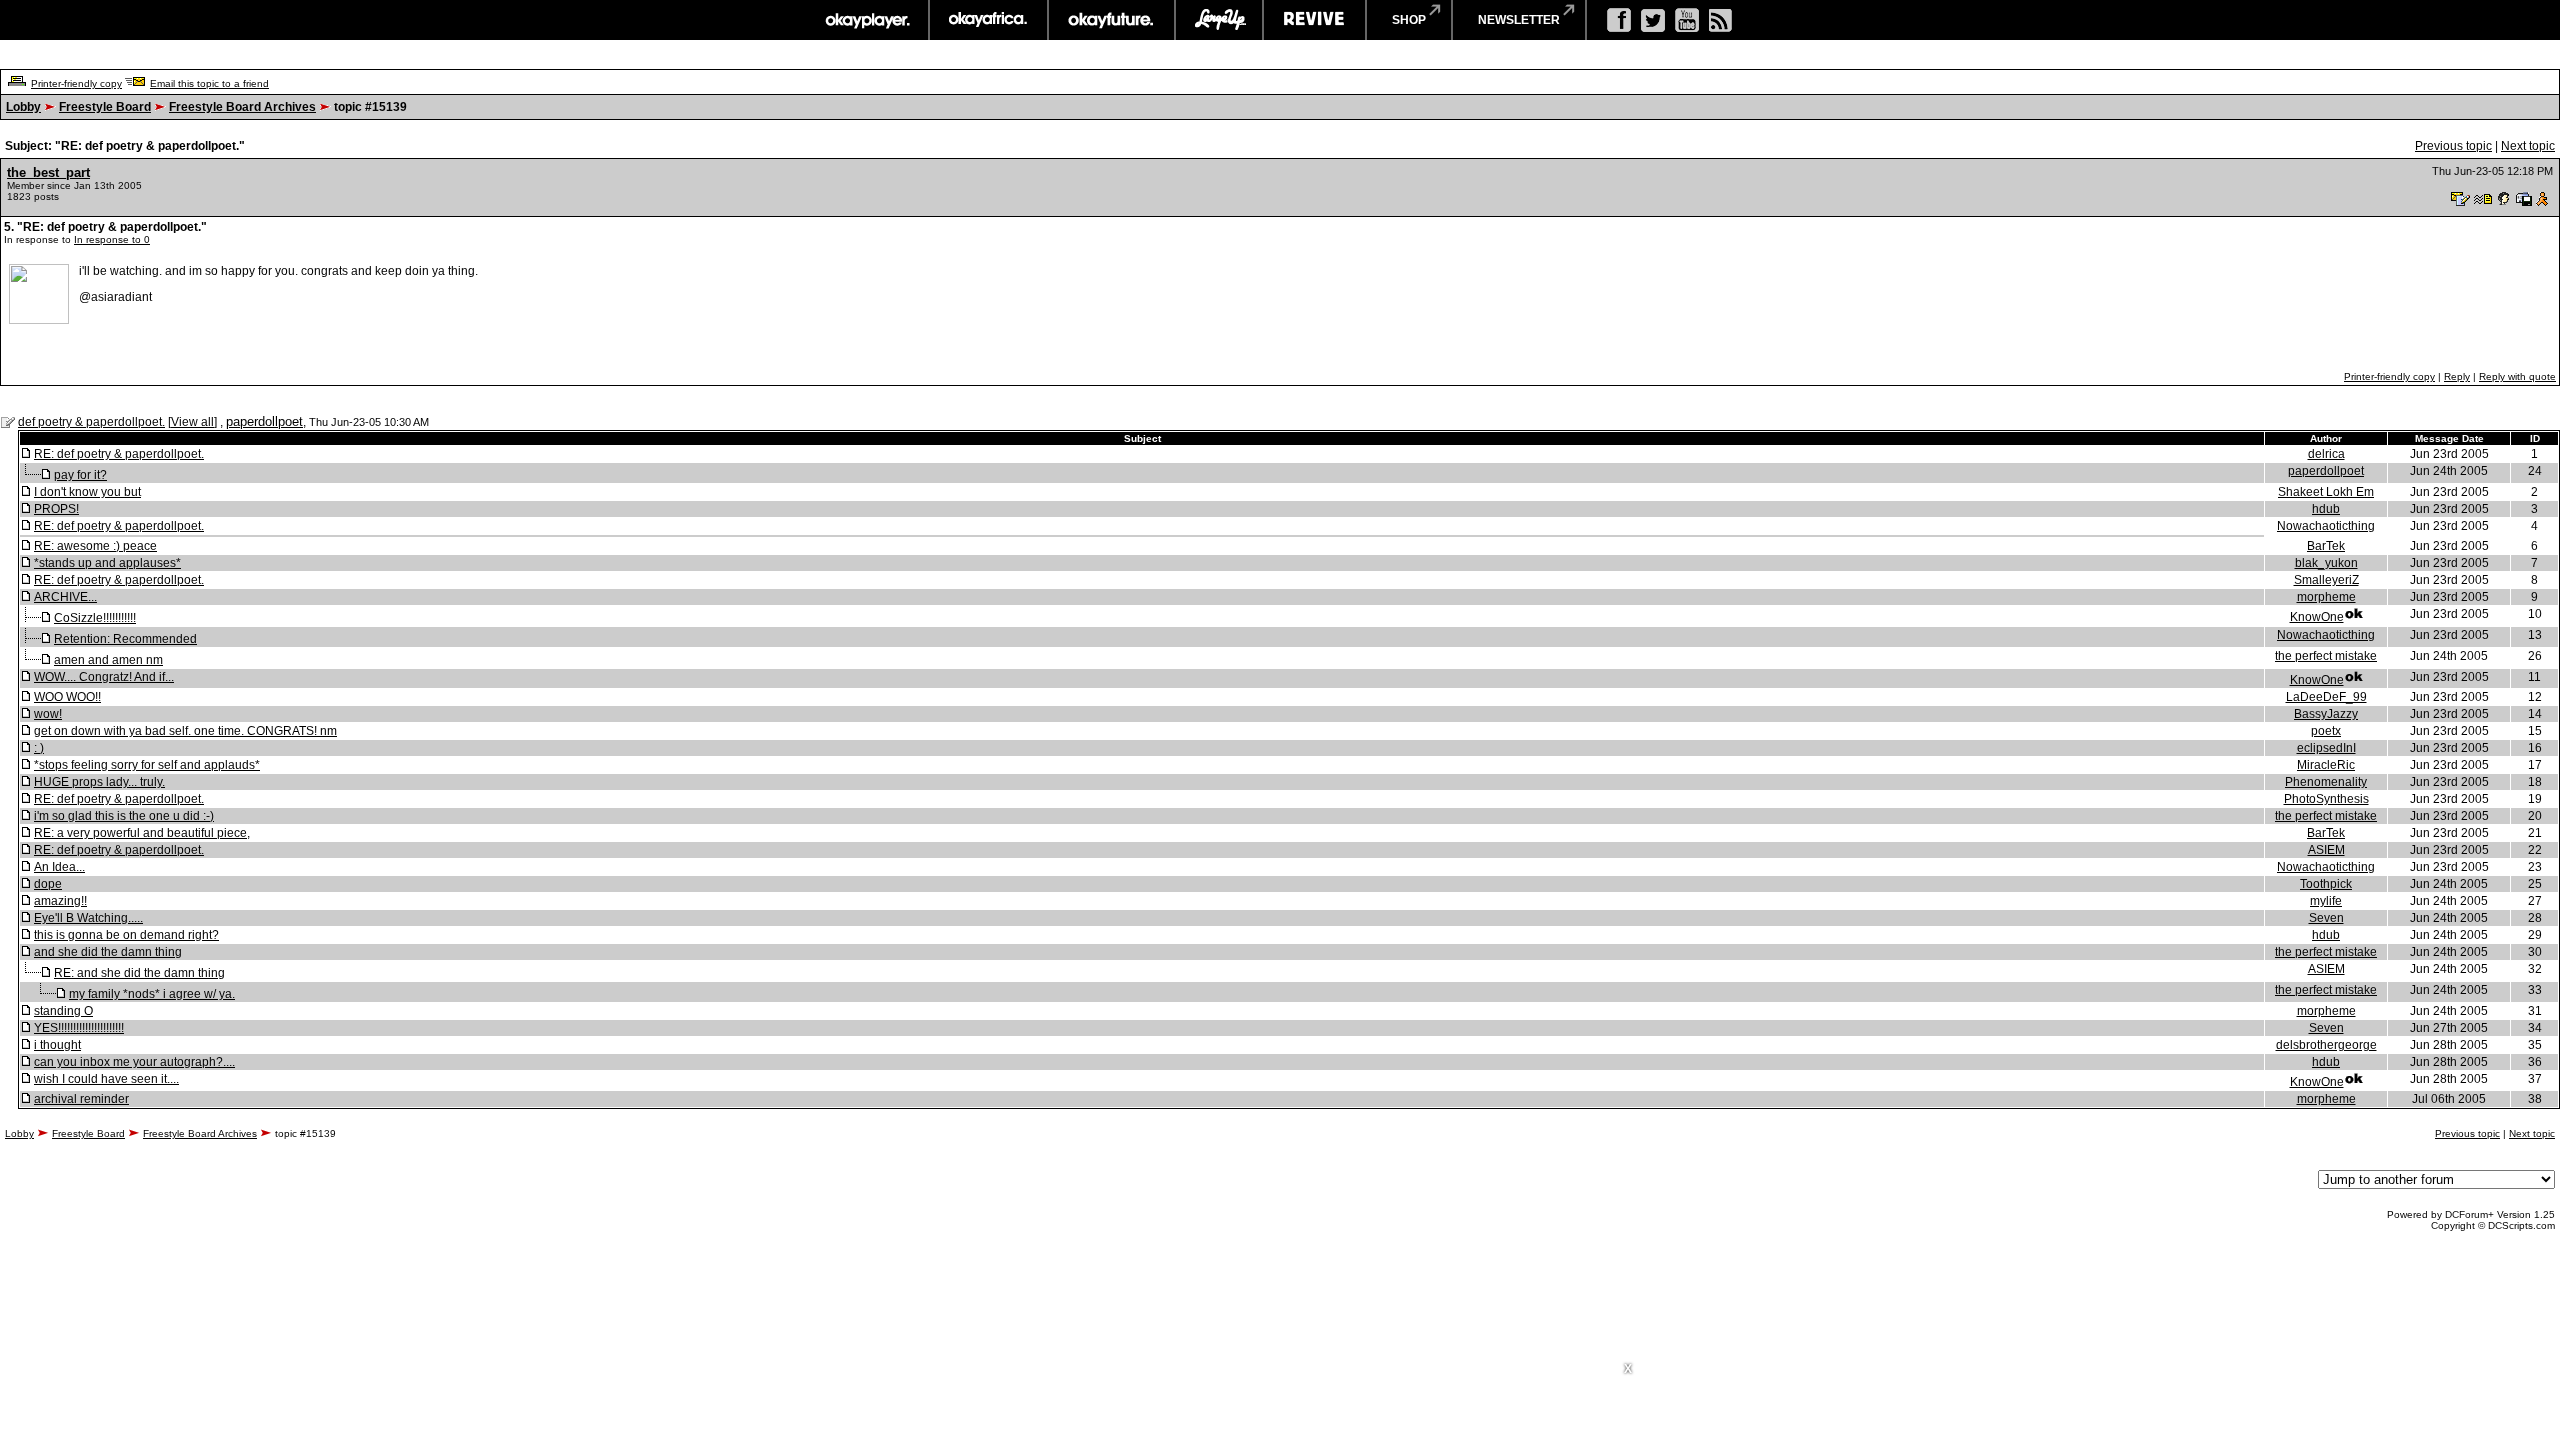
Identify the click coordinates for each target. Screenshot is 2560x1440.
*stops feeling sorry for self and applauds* (147, 765)
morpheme (2326, 597)
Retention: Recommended (125, 639)
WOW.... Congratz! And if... (104, 677)
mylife (2326, 901)
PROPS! (56, 509)
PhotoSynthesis (2326, 799)
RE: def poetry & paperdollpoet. (119, 454)
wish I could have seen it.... (106, 1079)
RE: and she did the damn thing (139, 973)
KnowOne (2317, 617)
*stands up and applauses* (107, 563)
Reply (2457, 376)
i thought (57, 1045)
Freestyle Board (105, 107)
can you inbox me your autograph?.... (134, 1062)
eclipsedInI (2326, 748)
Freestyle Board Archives (242, 107)
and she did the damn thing (108, 952)
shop (1409, 20)
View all (192, 422)
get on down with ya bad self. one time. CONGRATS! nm (185, 731)
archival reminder (81, 1099)
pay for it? (80, 475)
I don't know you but (87, 492)
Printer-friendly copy (76, 83)
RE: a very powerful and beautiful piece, (142, 833)
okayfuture (1111, 20)
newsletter (1519, 20)
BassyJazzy (2326, 714)
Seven (2326, 918)
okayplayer (866, 20)
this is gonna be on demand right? (126, 935)
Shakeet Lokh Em (2326, 492)
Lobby (23, 107)
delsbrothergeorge (2326, 1045)
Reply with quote (2517, 376)
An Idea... (59, 867)
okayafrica (988, 20)
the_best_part (48, 172)
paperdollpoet (264, 421)
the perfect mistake (2326, 656)
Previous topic (2453, 146)
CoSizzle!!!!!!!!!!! (95, 618)
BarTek (2326, 546)
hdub (2326, 509)
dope (48, 884)
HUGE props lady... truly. (99, 782)
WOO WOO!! (67, 697)
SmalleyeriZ (2326, 580)
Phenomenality (2326, 782)
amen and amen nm (108, 660)
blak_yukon (2326, 563)
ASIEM (2326, 850)
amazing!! (60, 901)
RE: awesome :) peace (95, 546)
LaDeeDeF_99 (2326, 697)
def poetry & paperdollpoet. (91, 422)
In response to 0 (112, 239)
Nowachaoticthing (2326, 526)
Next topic (2528, 146)
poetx (2326, 731)
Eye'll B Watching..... (88, 918)
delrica (2326, 454)
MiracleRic (2326, 765)
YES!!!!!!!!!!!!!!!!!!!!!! (79, 1028)
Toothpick (2326, 884)
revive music (1314, 20)
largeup (1219, 20)
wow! (48, 714)
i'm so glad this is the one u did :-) (124, 816)
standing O (63, 1011)
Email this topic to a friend (209, 83)
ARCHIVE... (65, 597)
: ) (39, 748)
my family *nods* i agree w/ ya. (152, 994)
